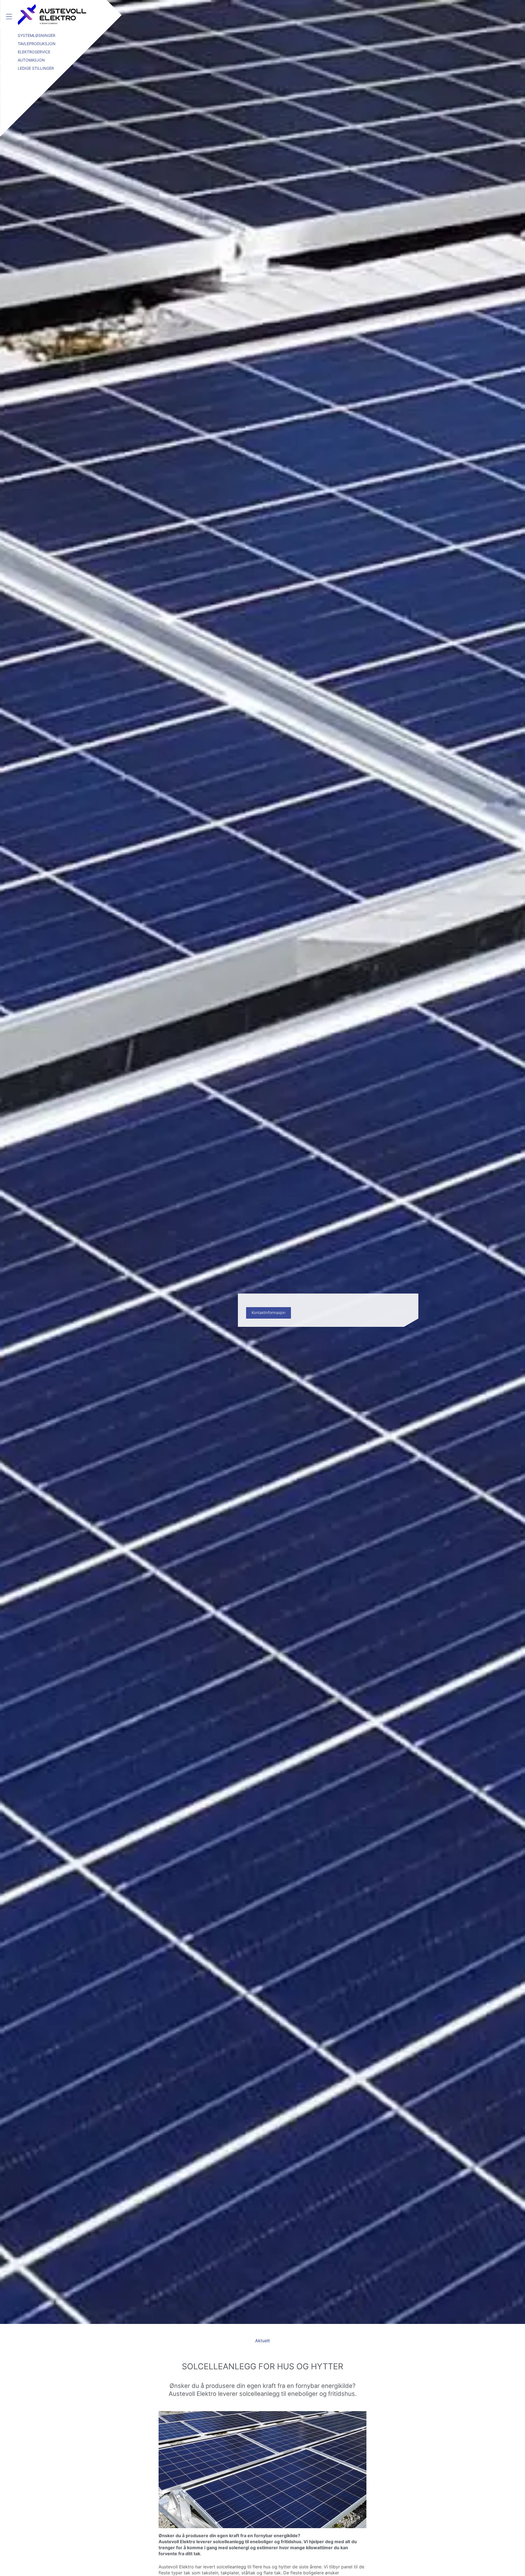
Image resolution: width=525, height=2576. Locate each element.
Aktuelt (262, 2341)
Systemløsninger (37, 35)
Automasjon (31, 60)
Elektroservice (34, 52)
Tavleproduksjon (37, 44)
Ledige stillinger (36, 68)
